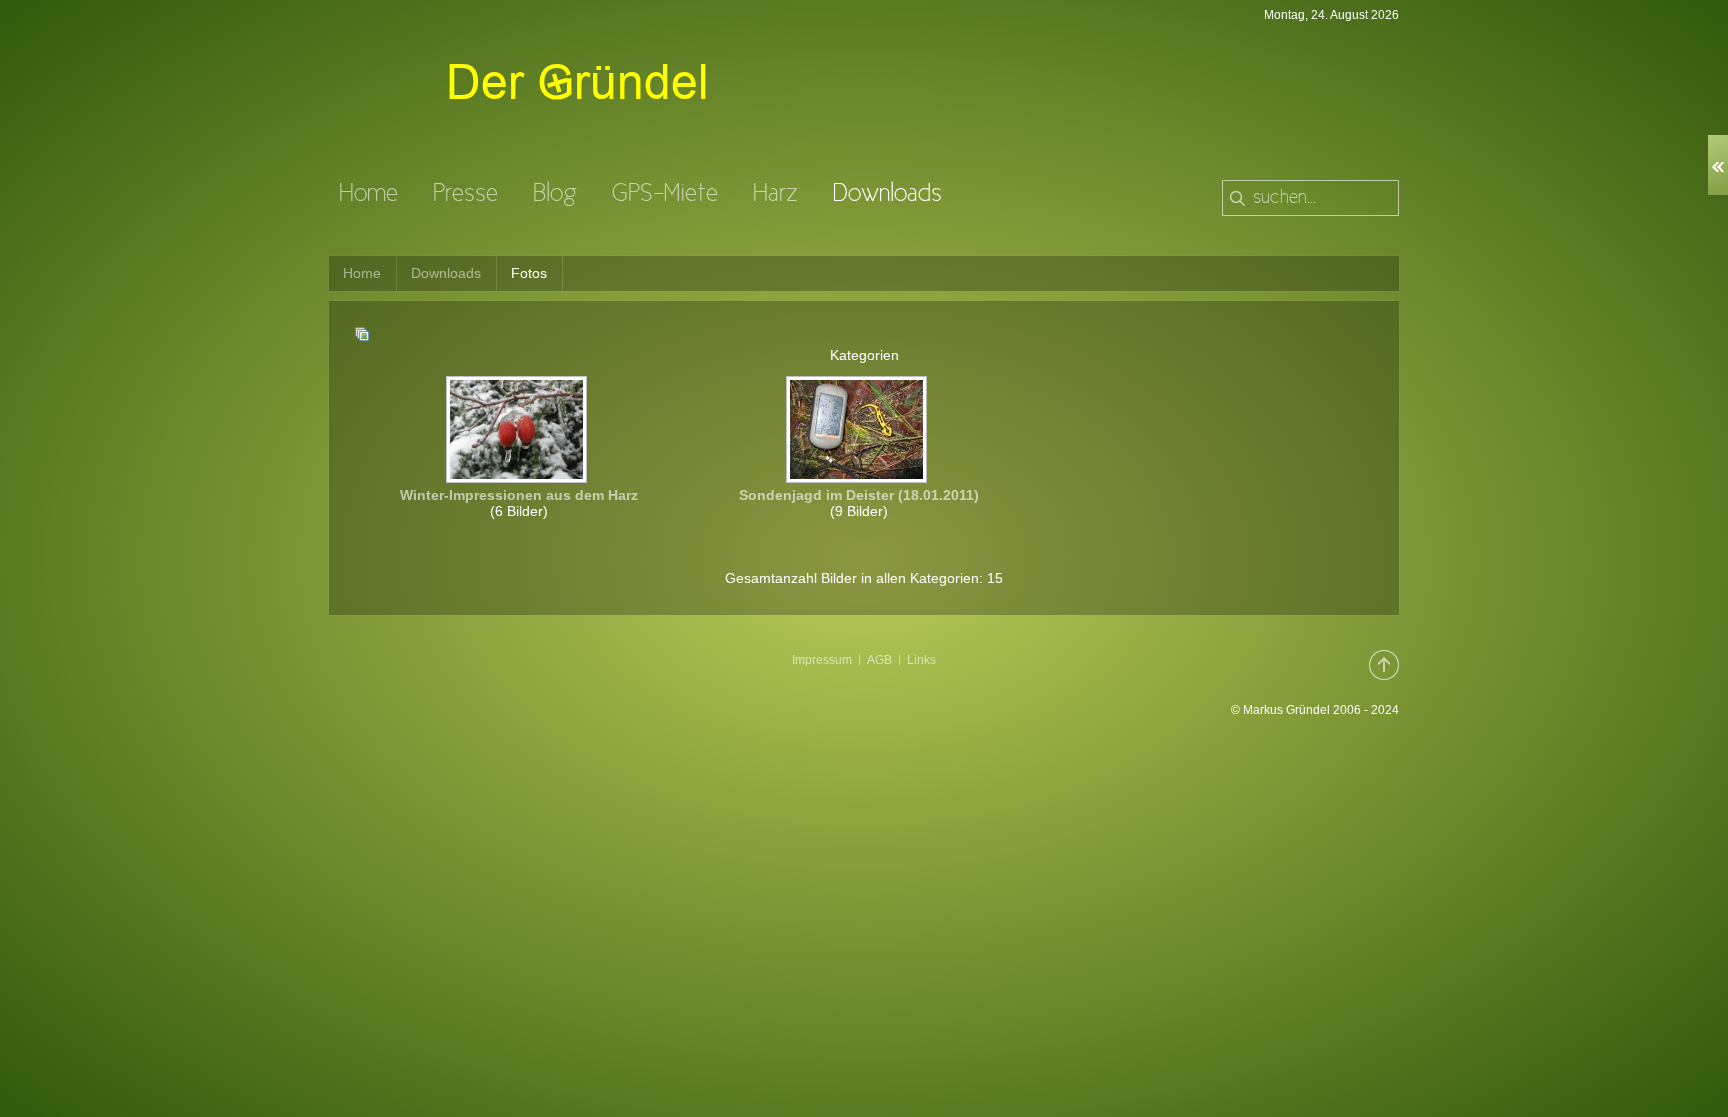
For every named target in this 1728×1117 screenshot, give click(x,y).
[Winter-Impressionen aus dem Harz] (518, 477)
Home (362, 273)
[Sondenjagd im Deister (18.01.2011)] (858, 477)
